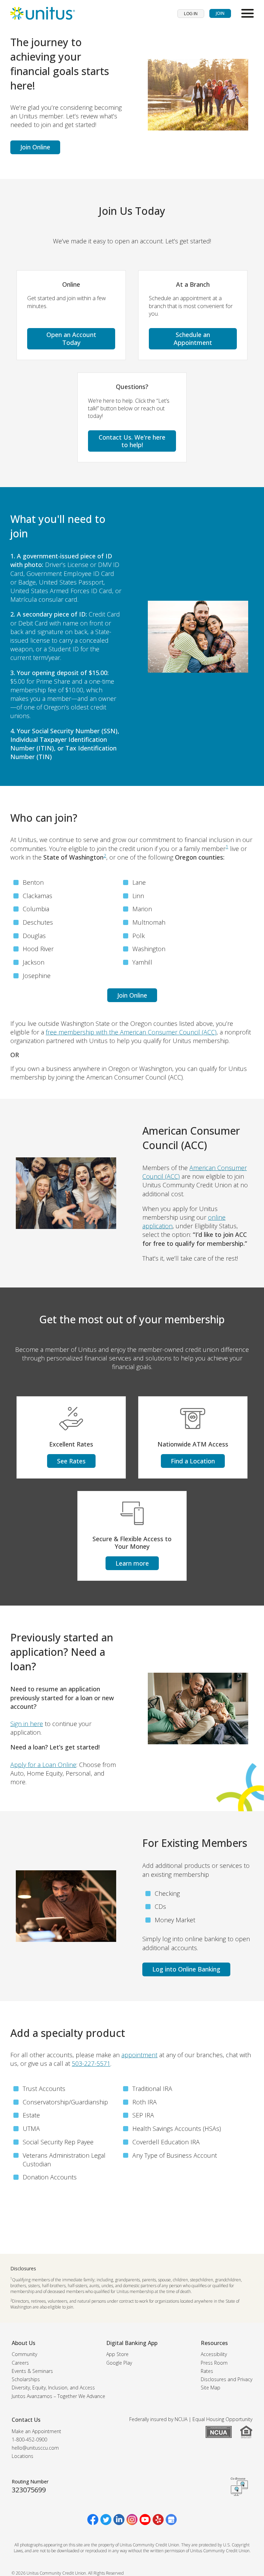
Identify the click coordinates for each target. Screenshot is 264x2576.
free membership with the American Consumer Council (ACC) (131, 1032)
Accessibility (214, 2354)
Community (24, 2354)
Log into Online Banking (186, 1969)
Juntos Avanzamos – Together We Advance (58, 2396)
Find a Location (193, 1461)
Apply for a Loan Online (43, 1765)
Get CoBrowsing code (239, 2486)
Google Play (119, 2363)
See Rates (71, 1461)
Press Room (214, 2363)
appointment (139, 2055)
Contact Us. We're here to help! (132, 441)
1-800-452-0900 (29, 2440)
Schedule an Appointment (193, 339)
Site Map (211, 2388)
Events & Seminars (32, 2371)
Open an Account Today (71, 339)
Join (220, 13)
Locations (23, 2456)
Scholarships (26, 2379)
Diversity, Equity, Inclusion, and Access (53, 2388)
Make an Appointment (36, 2431)
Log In (191, 14)
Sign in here (27, 1724)
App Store (117, 2354)
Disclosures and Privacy (227, 2379)
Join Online (35, 147)
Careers (20, 2363)
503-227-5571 (91, 2063)
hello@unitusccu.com (35, 2448)
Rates (207, 2371)
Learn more (132, 1563)
